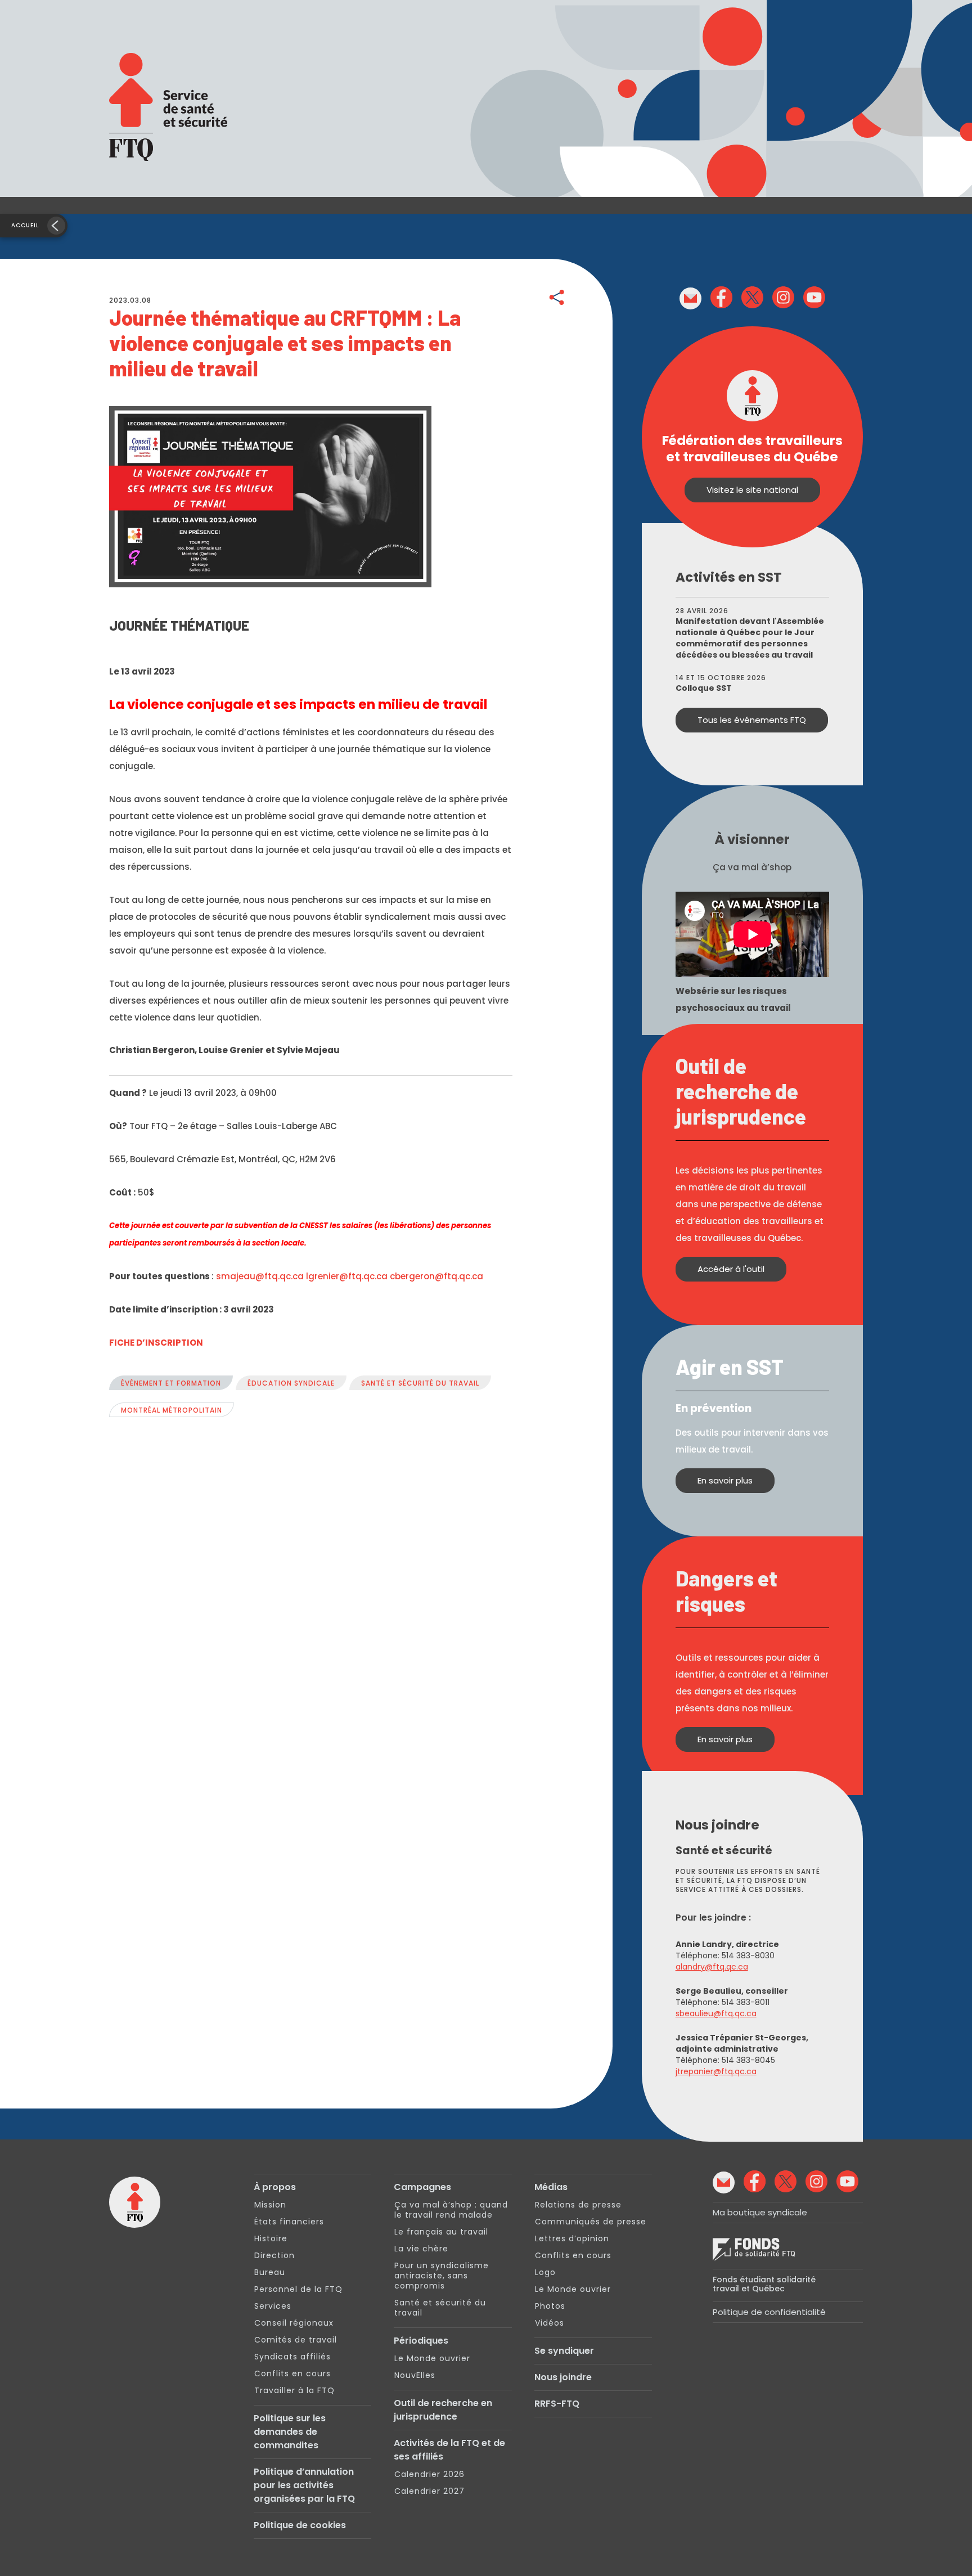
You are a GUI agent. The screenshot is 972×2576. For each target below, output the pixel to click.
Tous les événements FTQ (752, 720)
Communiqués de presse (591, 2222)
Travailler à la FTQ (294, 2390)
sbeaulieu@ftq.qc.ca (716, 2013)
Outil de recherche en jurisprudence (443, 2410)
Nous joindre (563, 2377)
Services (273, 2306)
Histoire (271, 2238)
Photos (550, 2306)
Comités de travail (296, 2340)
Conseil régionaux (294, 2323)
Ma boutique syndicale (760, 2212)
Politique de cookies (300, 2525)
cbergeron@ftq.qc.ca (436, 1276)
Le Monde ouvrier (432, 2358)
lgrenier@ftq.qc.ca (347, 1276)
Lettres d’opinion (572, 2238)
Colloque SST (704, 688)
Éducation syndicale (291, 1383)
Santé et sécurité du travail (420, 1383)
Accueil (25, 225)
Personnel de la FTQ (298, 2289)
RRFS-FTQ (557, 2404)
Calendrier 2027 (429, 2491)
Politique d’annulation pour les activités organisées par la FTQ (304, 2485)
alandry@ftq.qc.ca (712, 1967)
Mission (270, 2205)
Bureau (270, 2272)
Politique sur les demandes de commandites (290, 2432)
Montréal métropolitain (172, 1410)
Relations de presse (578, 2205)
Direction (274, 2255)
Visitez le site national (752, 490)
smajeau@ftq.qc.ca (260, 1276)
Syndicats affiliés (292, 2357)
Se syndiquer (564, 2351)
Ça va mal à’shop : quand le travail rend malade (451, 2210)
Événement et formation (171, 1383)
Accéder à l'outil (731, 1269)
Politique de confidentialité (769, 2312)
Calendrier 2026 (429, 2474)
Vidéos (550, 2323)
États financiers (289, 2222)
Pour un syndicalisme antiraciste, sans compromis (442, 2276)
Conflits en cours (292, 2373)
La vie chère (421, 2249)
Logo (545, 2272)
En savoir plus (725, 1480)
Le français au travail (441, 2232)
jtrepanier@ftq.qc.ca (716, 2071)
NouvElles (415, 2375)
